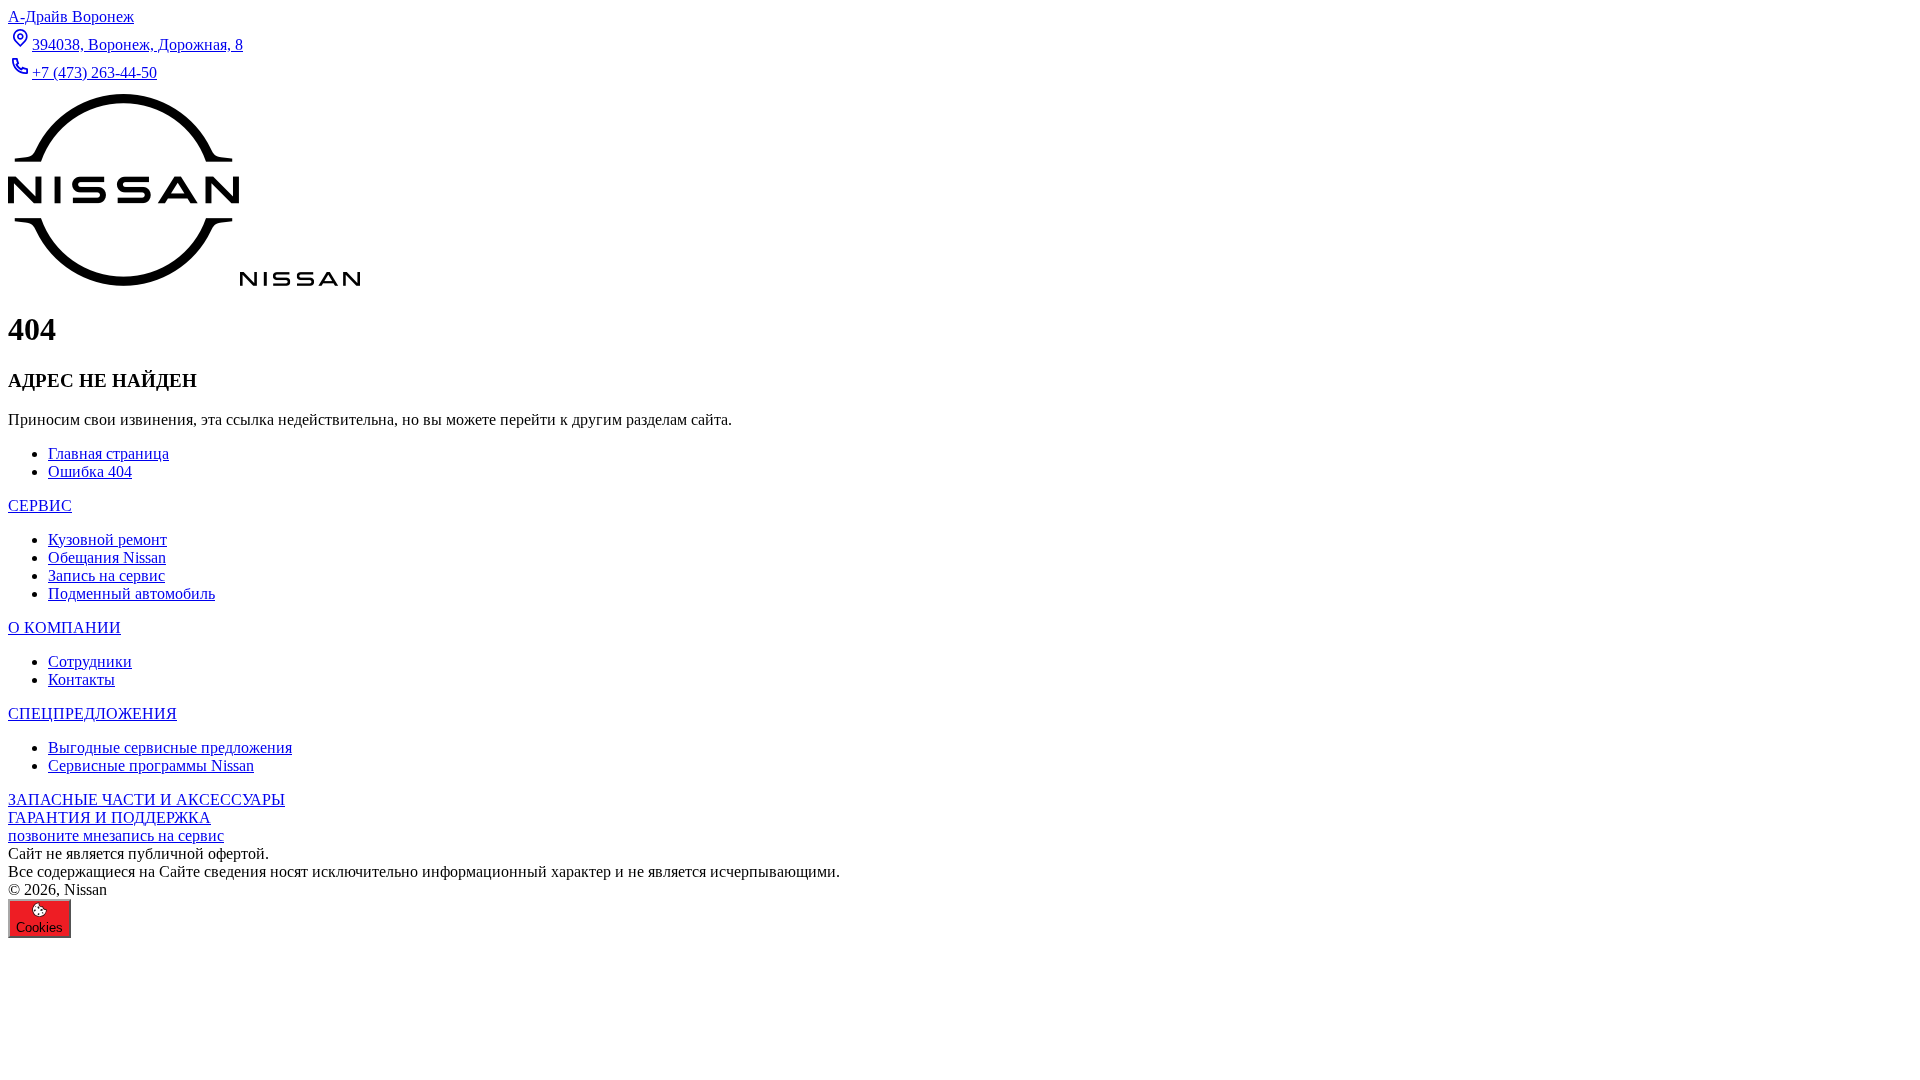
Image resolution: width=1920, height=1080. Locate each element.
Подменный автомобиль (131, 593)
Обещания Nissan (107, 557)
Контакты (81, 679)
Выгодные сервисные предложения (170, 747)
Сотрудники (90, 661)
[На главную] (184, 280)
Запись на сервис (106, 575)
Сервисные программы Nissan (151, 765)
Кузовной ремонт (107, 539)
